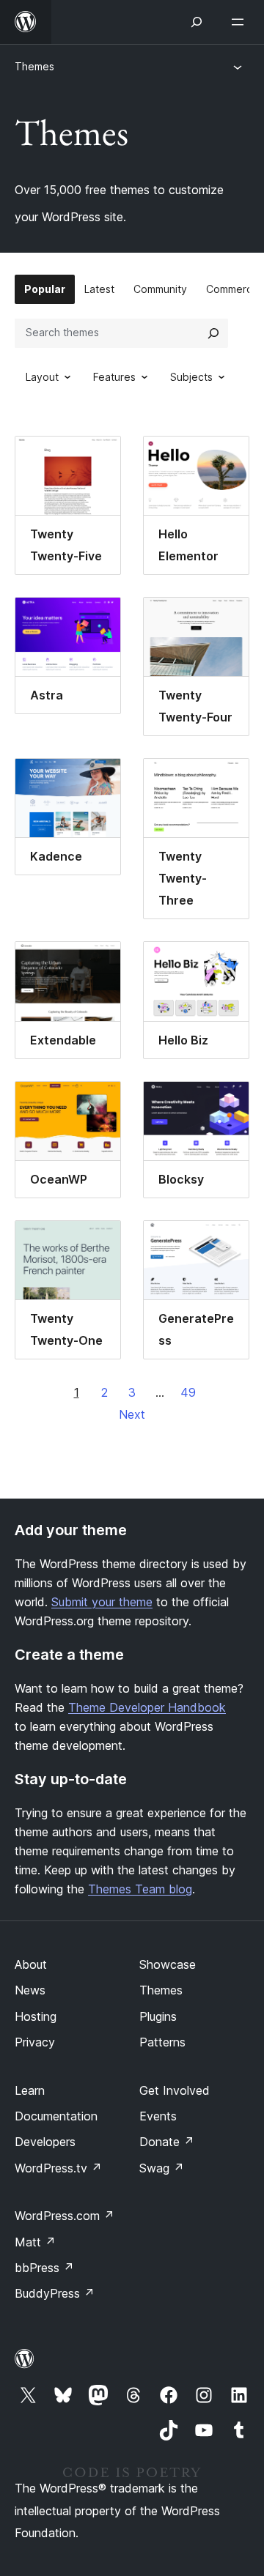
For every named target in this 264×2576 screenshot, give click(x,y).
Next (132, 1414)
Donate (167, 2142)
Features (114, 377)
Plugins (158, 2016)
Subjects (191, 377)
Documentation (56, 2116)
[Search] (213, 333)
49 (188, 1392)
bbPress (44, 2268)
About (31, 1964)
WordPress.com (65, 2216)
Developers (45, 2142)
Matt (35, 2242)
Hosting (36, 2016)
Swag (162, 2168)
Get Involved (175, 2090)
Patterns (162, 2042)
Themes (34, 66)
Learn (30, 2090)
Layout (42, 377)
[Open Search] (197, 22)
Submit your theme (102, 1602)
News (30, 1990)
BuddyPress (55, 2293)
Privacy (35, 2042)
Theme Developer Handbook (147, 1707)
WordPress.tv (58, 2168)
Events (158, 2116)
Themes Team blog (140, 1889)
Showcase (168, 1964)
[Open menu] (241, 22)
